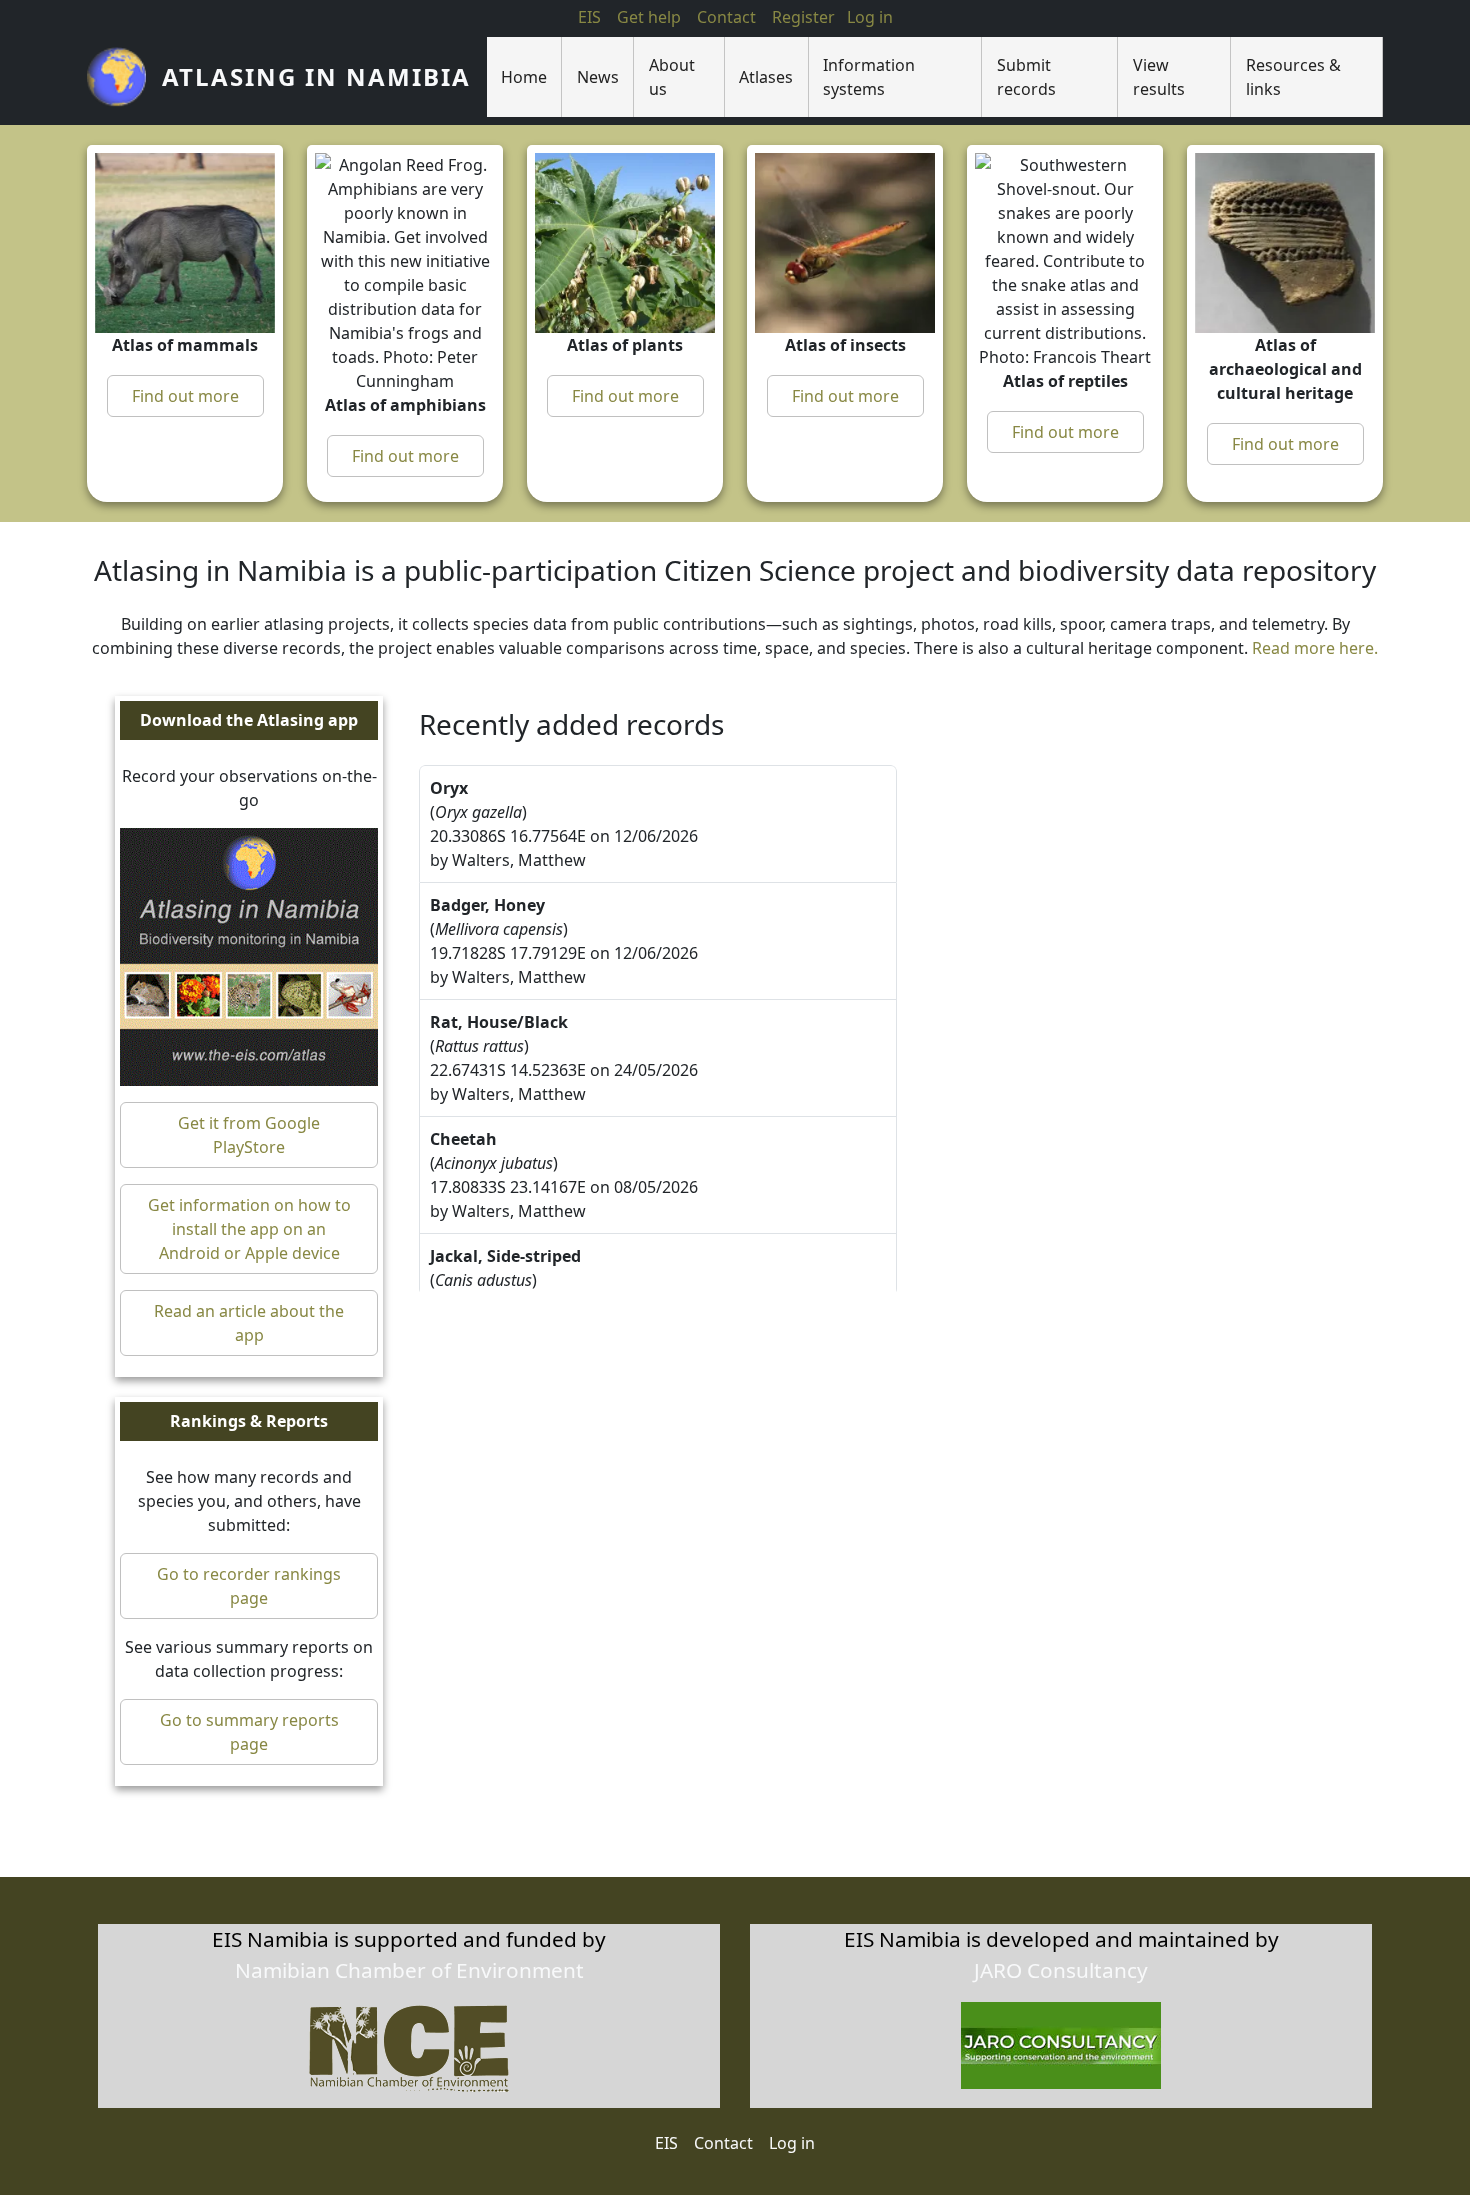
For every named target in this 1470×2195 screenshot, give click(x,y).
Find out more (185, 396)
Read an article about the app (249, 1323)
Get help (649, 17)
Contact (726, 17)
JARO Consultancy (1061, 1970)
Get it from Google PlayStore (249, 1135)
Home (524, 77)
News (598, 77)
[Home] (124, 77)
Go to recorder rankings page (249, 1586)
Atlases (766, 77)
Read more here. (1315, 648)
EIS (589, 17)
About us (672, 77)
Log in (792, 2143)
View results (1159, 77)
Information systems (869, 77)
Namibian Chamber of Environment (409, 1970)
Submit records (1026, 77)
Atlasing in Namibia (316, 76)
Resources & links (1293, 77)
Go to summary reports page (249, 1732)
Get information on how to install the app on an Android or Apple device (249, 1229)
